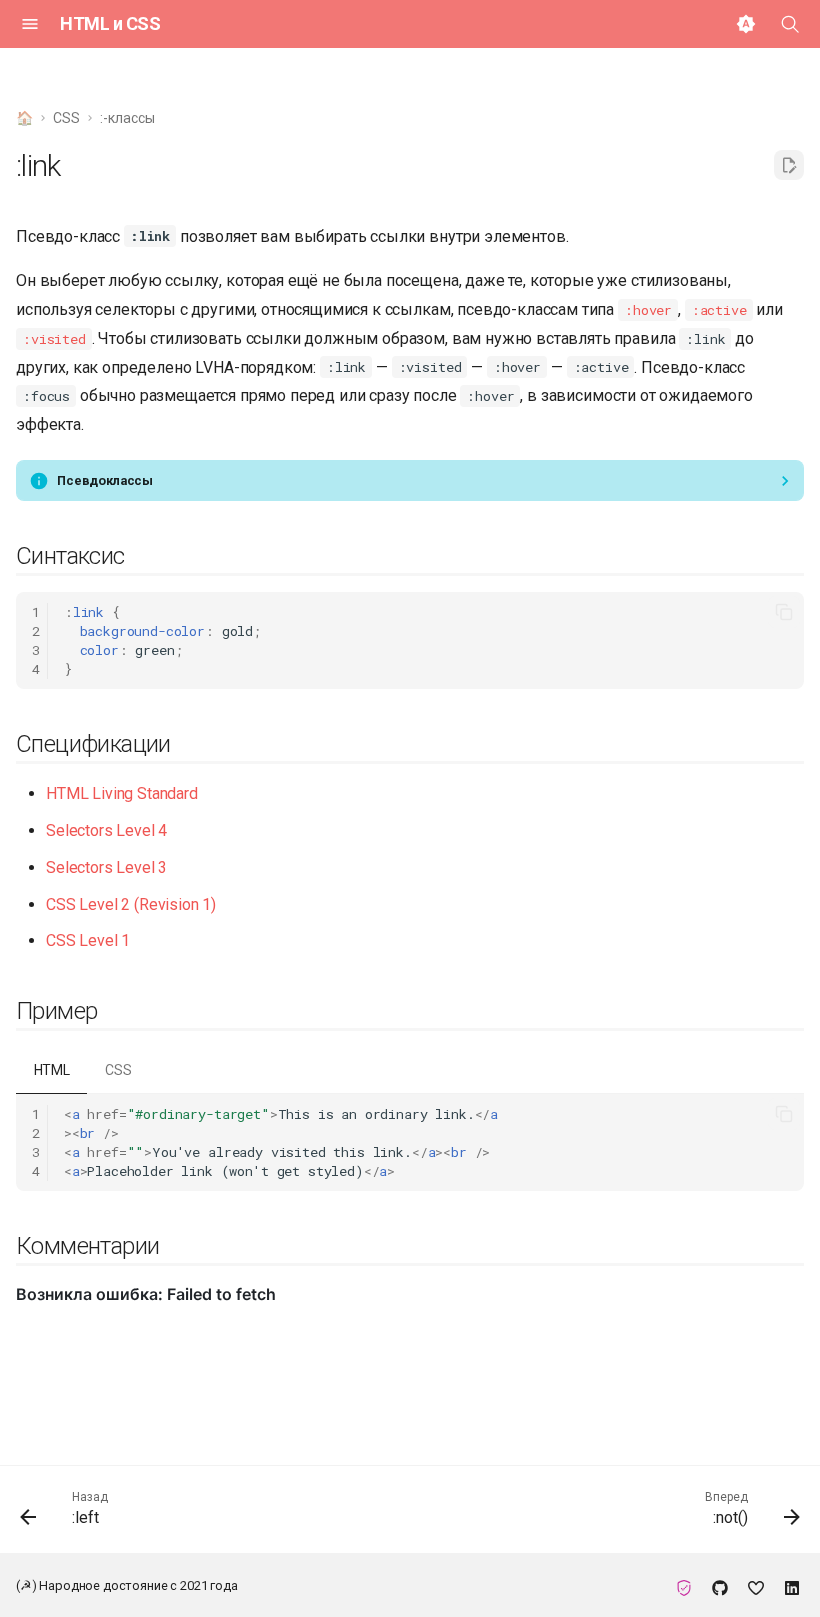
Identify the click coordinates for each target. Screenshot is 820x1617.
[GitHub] (720, 1585)
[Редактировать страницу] (789, 165)
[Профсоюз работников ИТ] (684, 1585)
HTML (52, 1070)
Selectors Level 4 (106, 830)
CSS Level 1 (88, 940)
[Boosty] (756, 1585)
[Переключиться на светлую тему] (746, 24)
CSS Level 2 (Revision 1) (131, 904)
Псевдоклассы (105, 480)
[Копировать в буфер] (784, 612)
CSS (118, 1070)
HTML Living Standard (122, 793)
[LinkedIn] (792, 1585)
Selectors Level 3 (106, 867)
